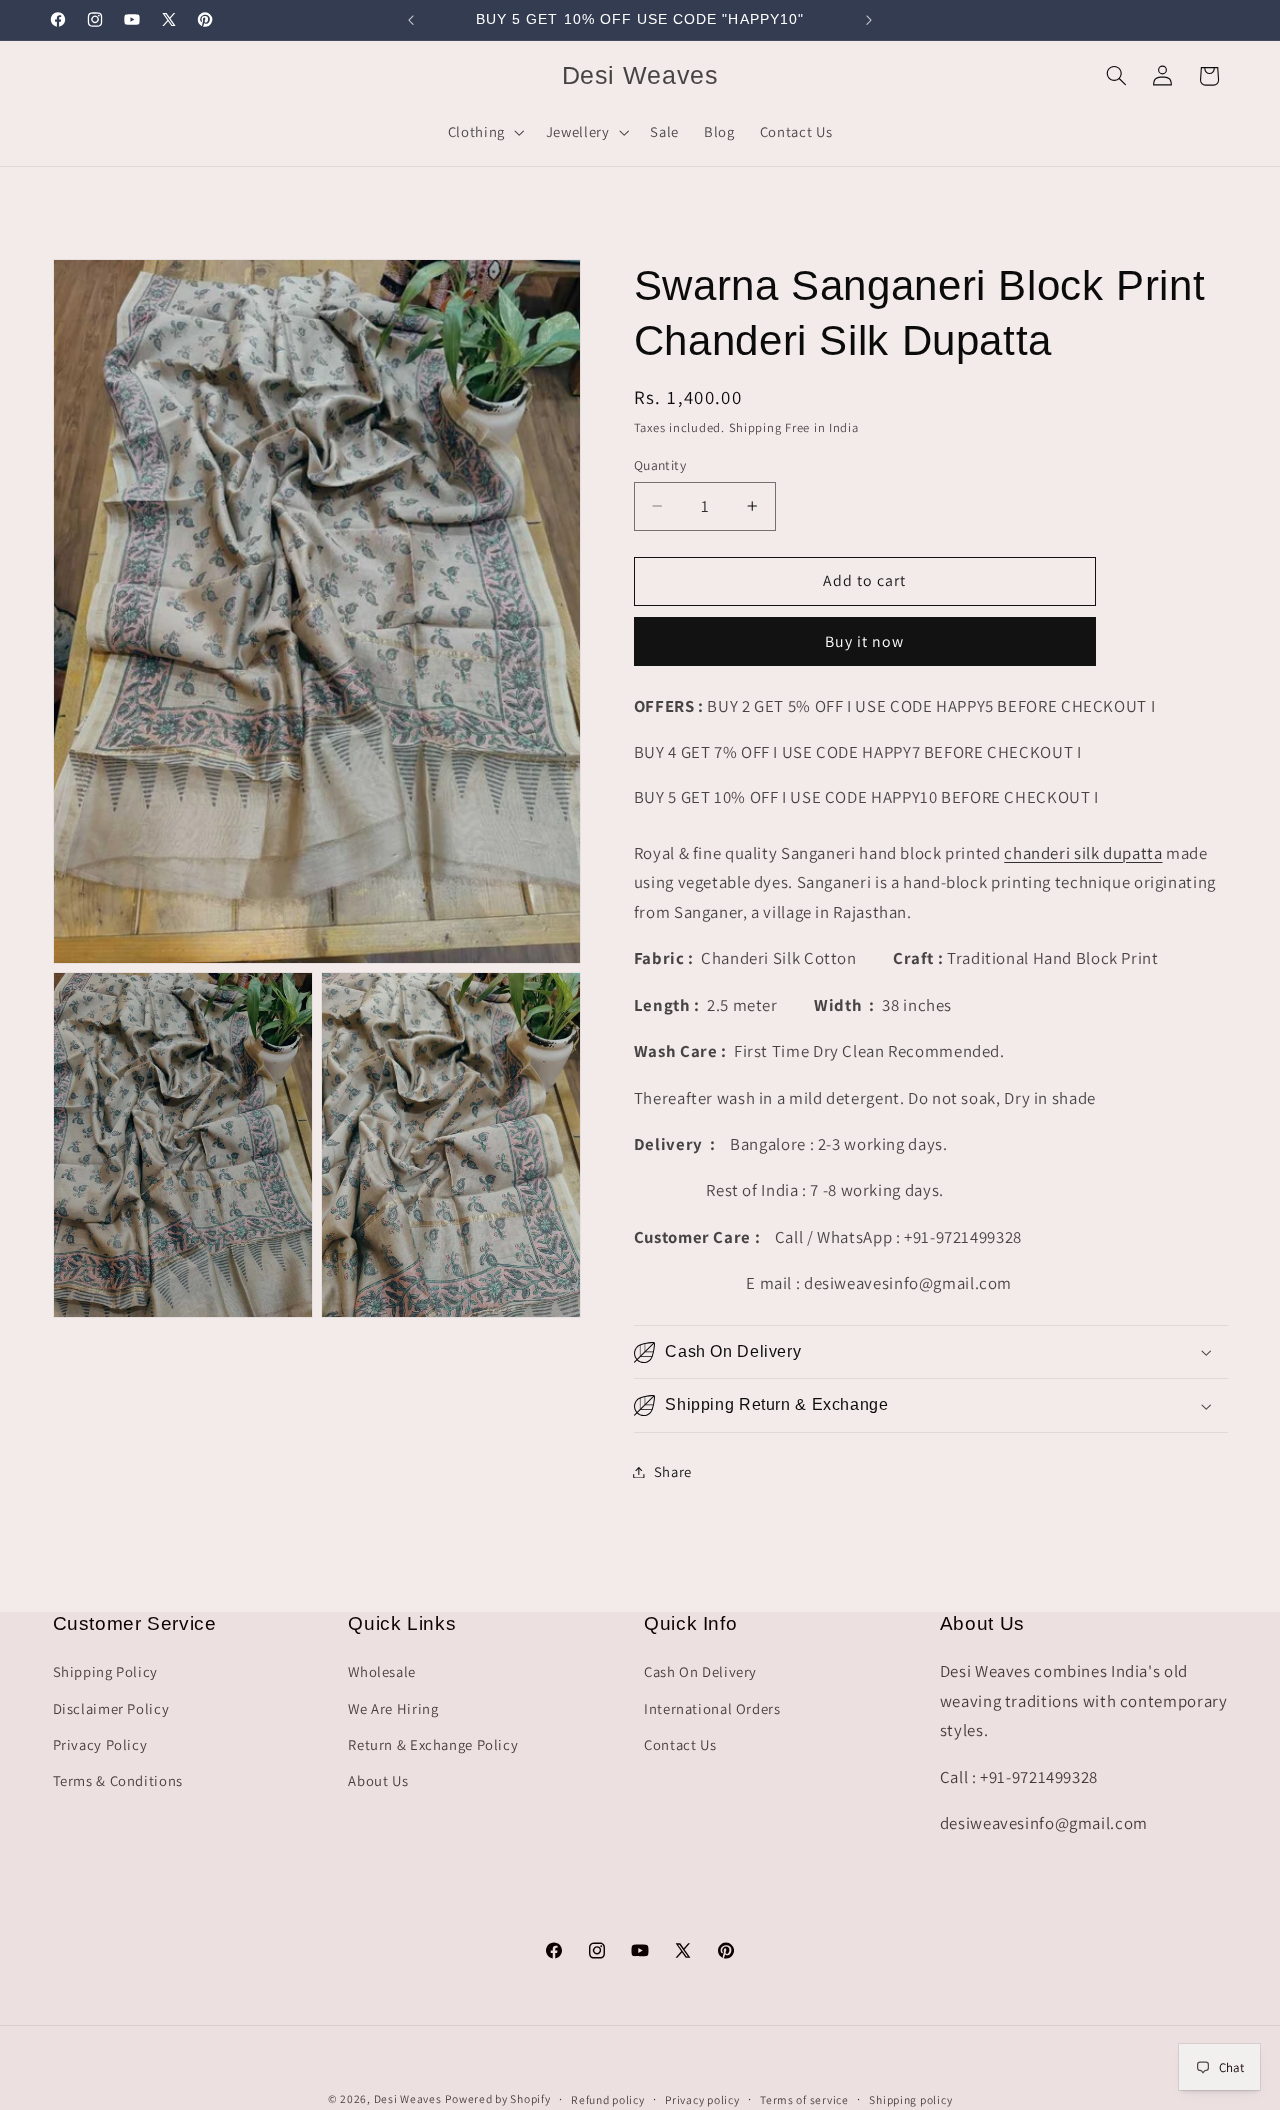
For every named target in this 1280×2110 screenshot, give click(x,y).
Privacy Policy (100, 1744)
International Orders (712, 1708)
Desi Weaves (408, 2098)
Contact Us (680, 1744)
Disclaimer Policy (111, 1708)
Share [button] (673, 1471)
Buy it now (865, 641)
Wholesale (382, 1671)
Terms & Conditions (118, 1780)
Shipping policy (910, 2099)
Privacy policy (702, 2099)
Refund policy (608, 2099)
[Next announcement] (869, 20)
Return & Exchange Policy (433, 1744)
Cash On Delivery (700, 1671)
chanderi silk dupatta (1083, 853)
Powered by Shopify (497, 2098)
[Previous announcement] (411, 20)
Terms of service (804, 2099)
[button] (484, 132)
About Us (378, 1780)
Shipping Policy (105, 1671)
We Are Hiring (393, 1708)
